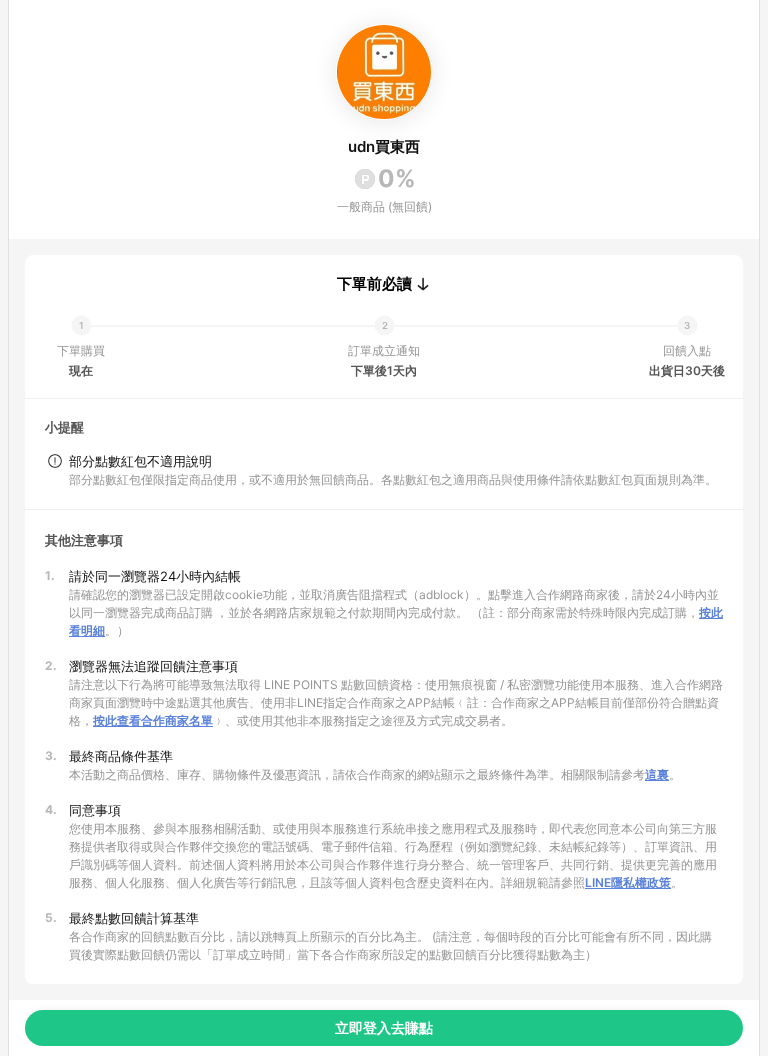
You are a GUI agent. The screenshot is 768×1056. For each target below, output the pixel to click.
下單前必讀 (374, 284)
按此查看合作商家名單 (153, 720)
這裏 (657, 774)
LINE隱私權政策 (628, 882)
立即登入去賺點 (384, 1027)
